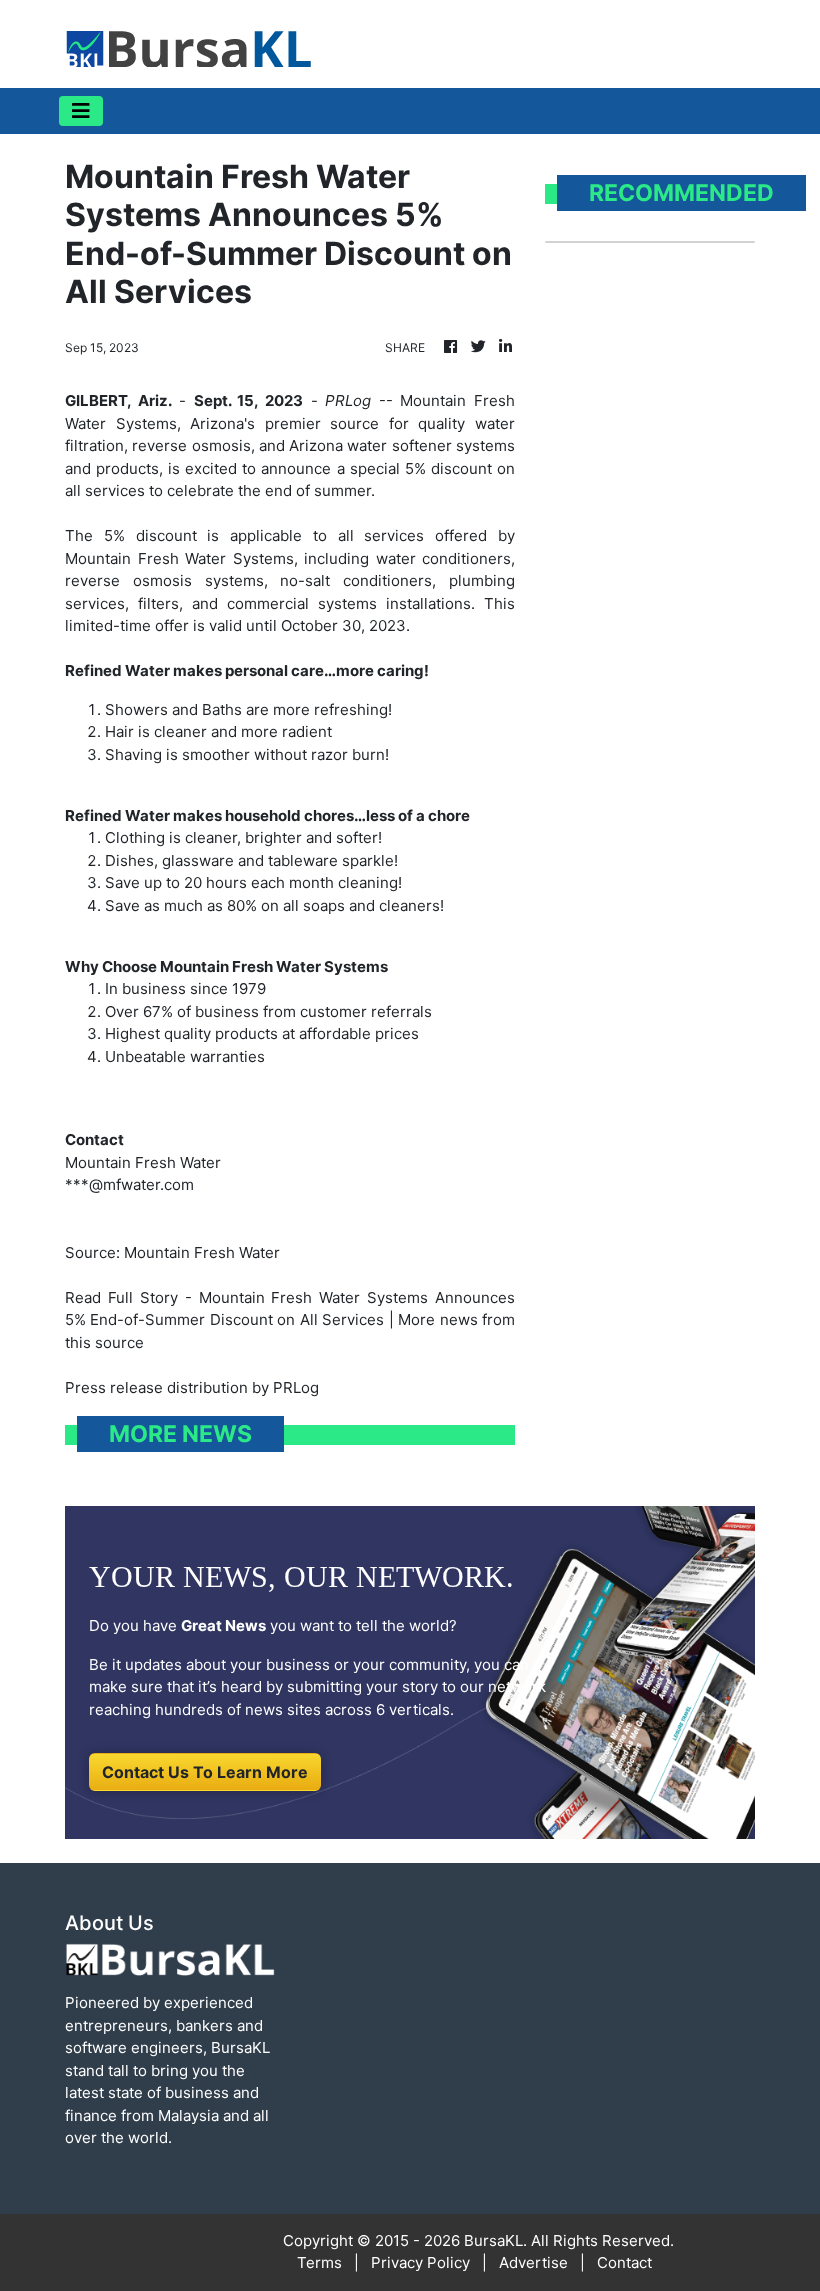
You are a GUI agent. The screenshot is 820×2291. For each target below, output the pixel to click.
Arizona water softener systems (402, 445)
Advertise (533, 2262)
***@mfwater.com (129, 1184)
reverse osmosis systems (164, 580)
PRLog (348, 400)
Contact (624, 2262)
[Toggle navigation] (81, 111)
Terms (319, 2262)
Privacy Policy (420, 2262)
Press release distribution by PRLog (192, 1387)
